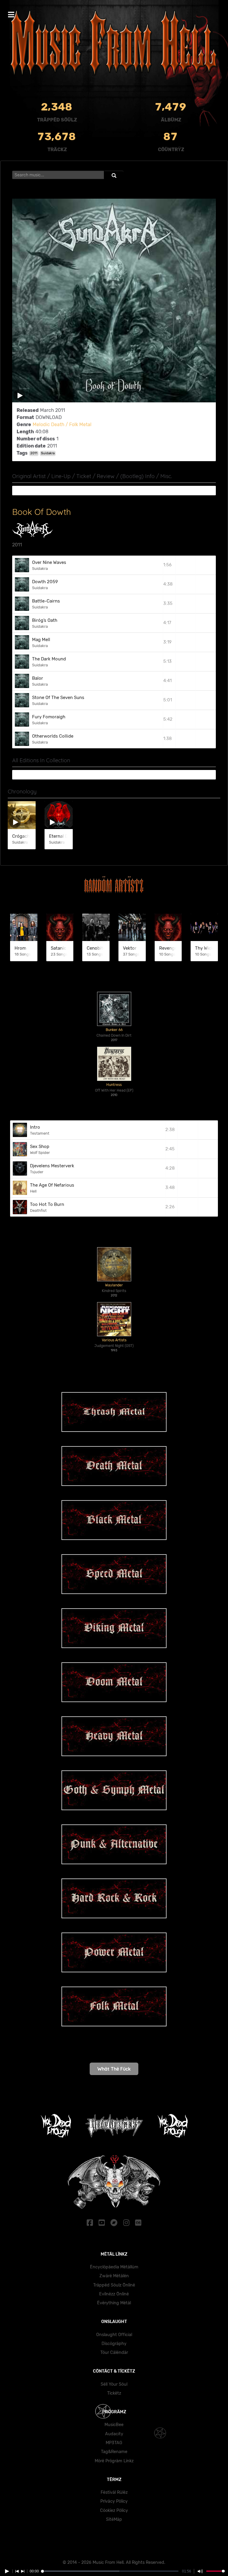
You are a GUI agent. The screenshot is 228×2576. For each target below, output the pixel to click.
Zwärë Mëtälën (114, 2276)
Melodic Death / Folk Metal (62, 424)
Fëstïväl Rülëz (114, 2492)
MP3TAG (114, 2443)
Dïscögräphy (114, 2344)
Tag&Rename (114, 2452)
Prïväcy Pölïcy (114, 2501)
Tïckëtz (114, 2393)
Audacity (114, 2434)
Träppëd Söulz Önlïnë (114, 2285)
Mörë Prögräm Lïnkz (114, 2461)
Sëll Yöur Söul (114, 2384)
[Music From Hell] (114, 43)
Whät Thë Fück (114, 2069)
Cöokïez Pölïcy (114, 2511)
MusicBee (114, 2425)
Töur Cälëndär (114, 2353)
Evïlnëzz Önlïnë (114, 2294)
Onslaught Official (114, 2335)
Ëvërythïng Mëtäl (114, 2303)
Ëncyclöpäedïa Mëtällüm (114, 2267)
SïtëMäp (114, 2519)
